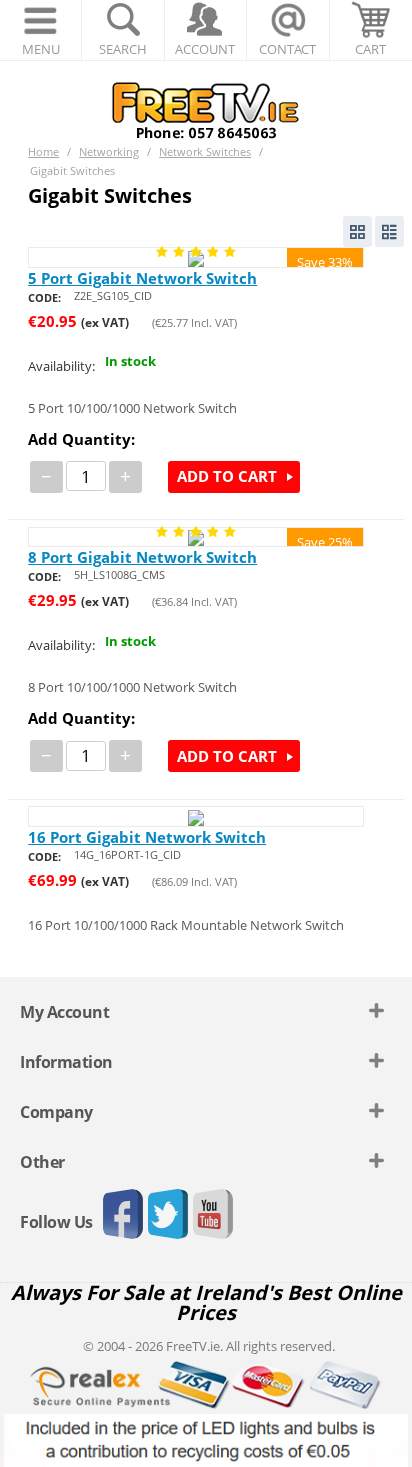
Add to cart (227, 476)
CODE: (44, 297)
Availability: (61, 366)
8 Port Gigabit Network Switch (142, 557)
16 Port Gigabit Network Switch (147, 837)
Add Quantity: (81, 439)
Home (43, 151)
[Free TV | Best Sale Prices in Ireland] (206, 104)
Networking (109, 151)
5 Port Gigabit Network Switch (142, 278)
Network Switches (205, 151)
